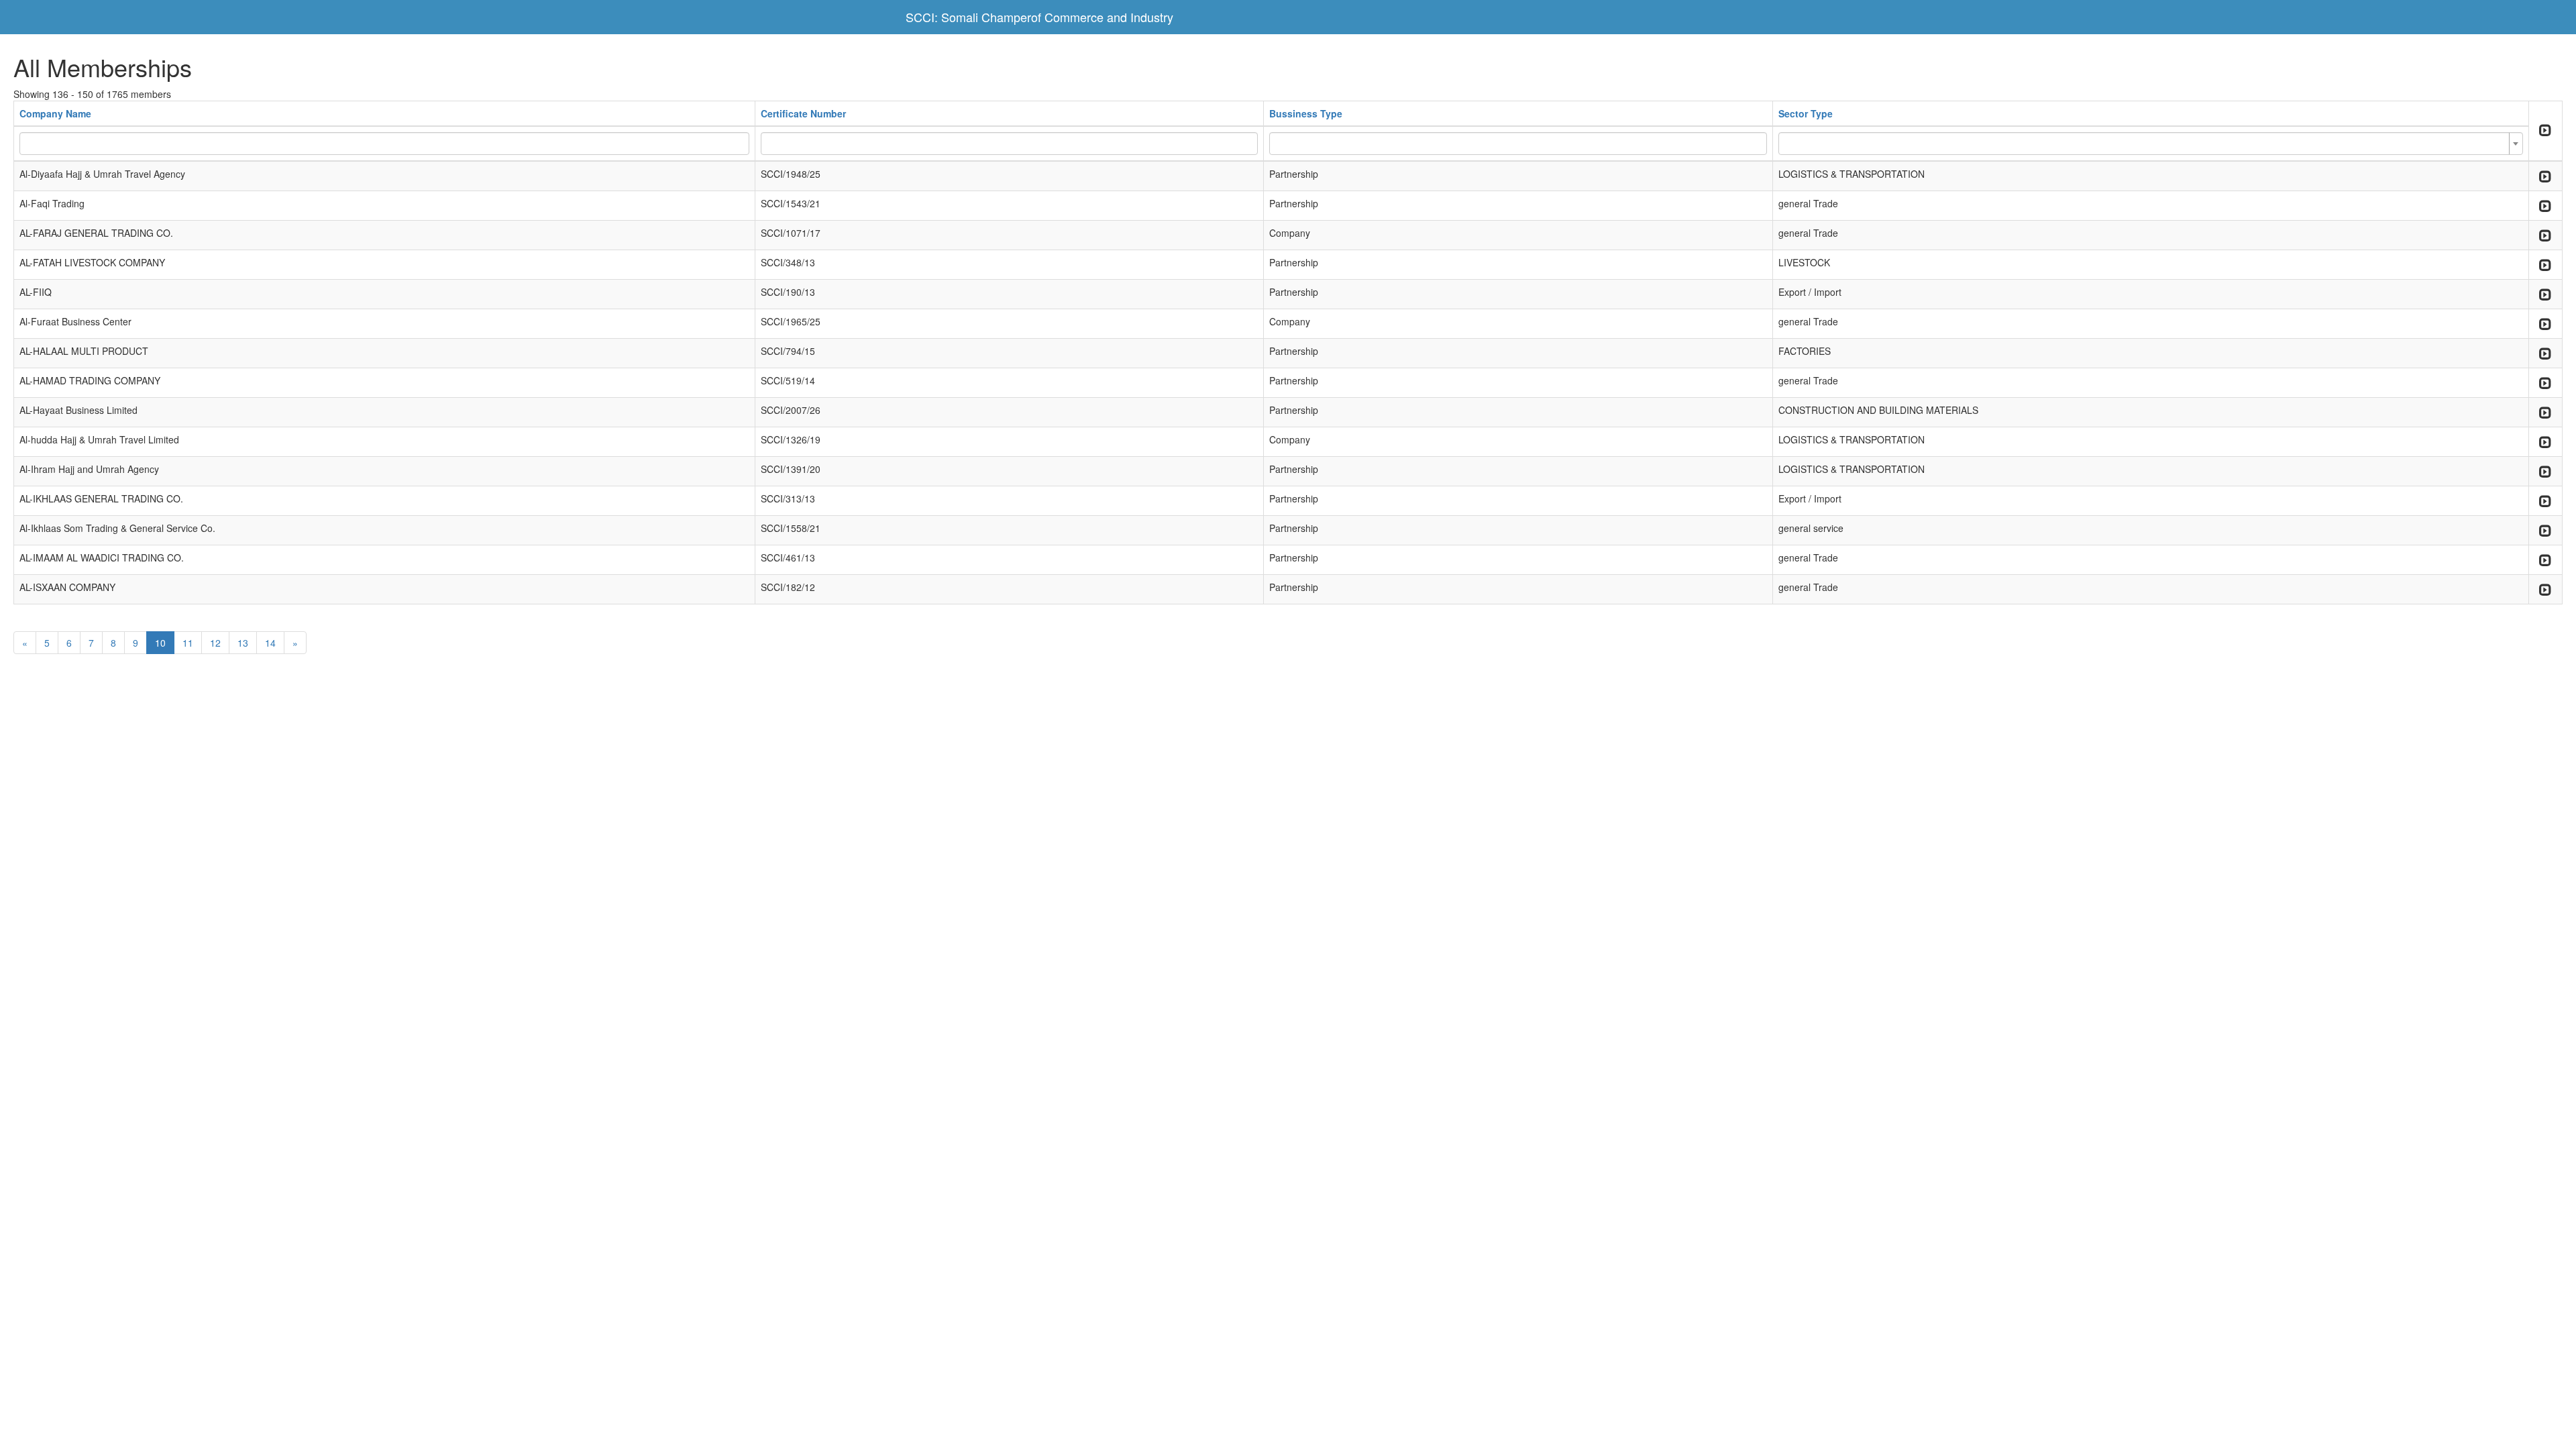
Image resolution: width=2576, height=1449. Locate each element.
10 (160, 643)
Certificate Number (803, 113)
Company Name (55, 113)
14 (270, 643)
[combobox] (2151, 144)
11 (188, 643)
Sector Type (1806, 113)
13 (243, 643)
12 (215, 643)
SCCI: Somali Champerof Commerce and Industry (1039, 17)
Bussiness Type (1306, 113)
